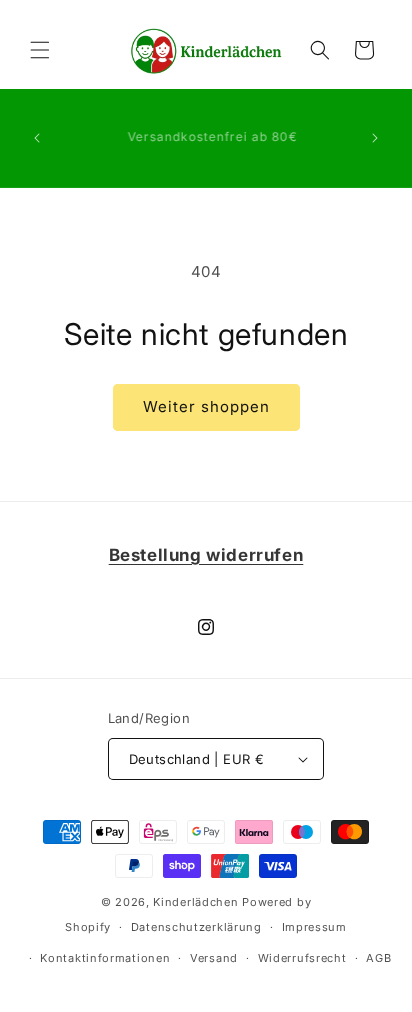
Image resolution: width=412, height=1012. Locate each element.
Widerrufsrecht (302, 958)
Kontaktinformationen (105, 958)
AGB (378, 958)
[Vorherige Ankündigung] (37, 138)
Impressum (314, 927)
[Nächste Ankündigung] (375, 138)
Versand (214, 958)
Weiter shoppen (206, 406)
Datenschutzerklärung (196, 927)
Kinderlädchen (195, 902)
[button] (40, 50)
